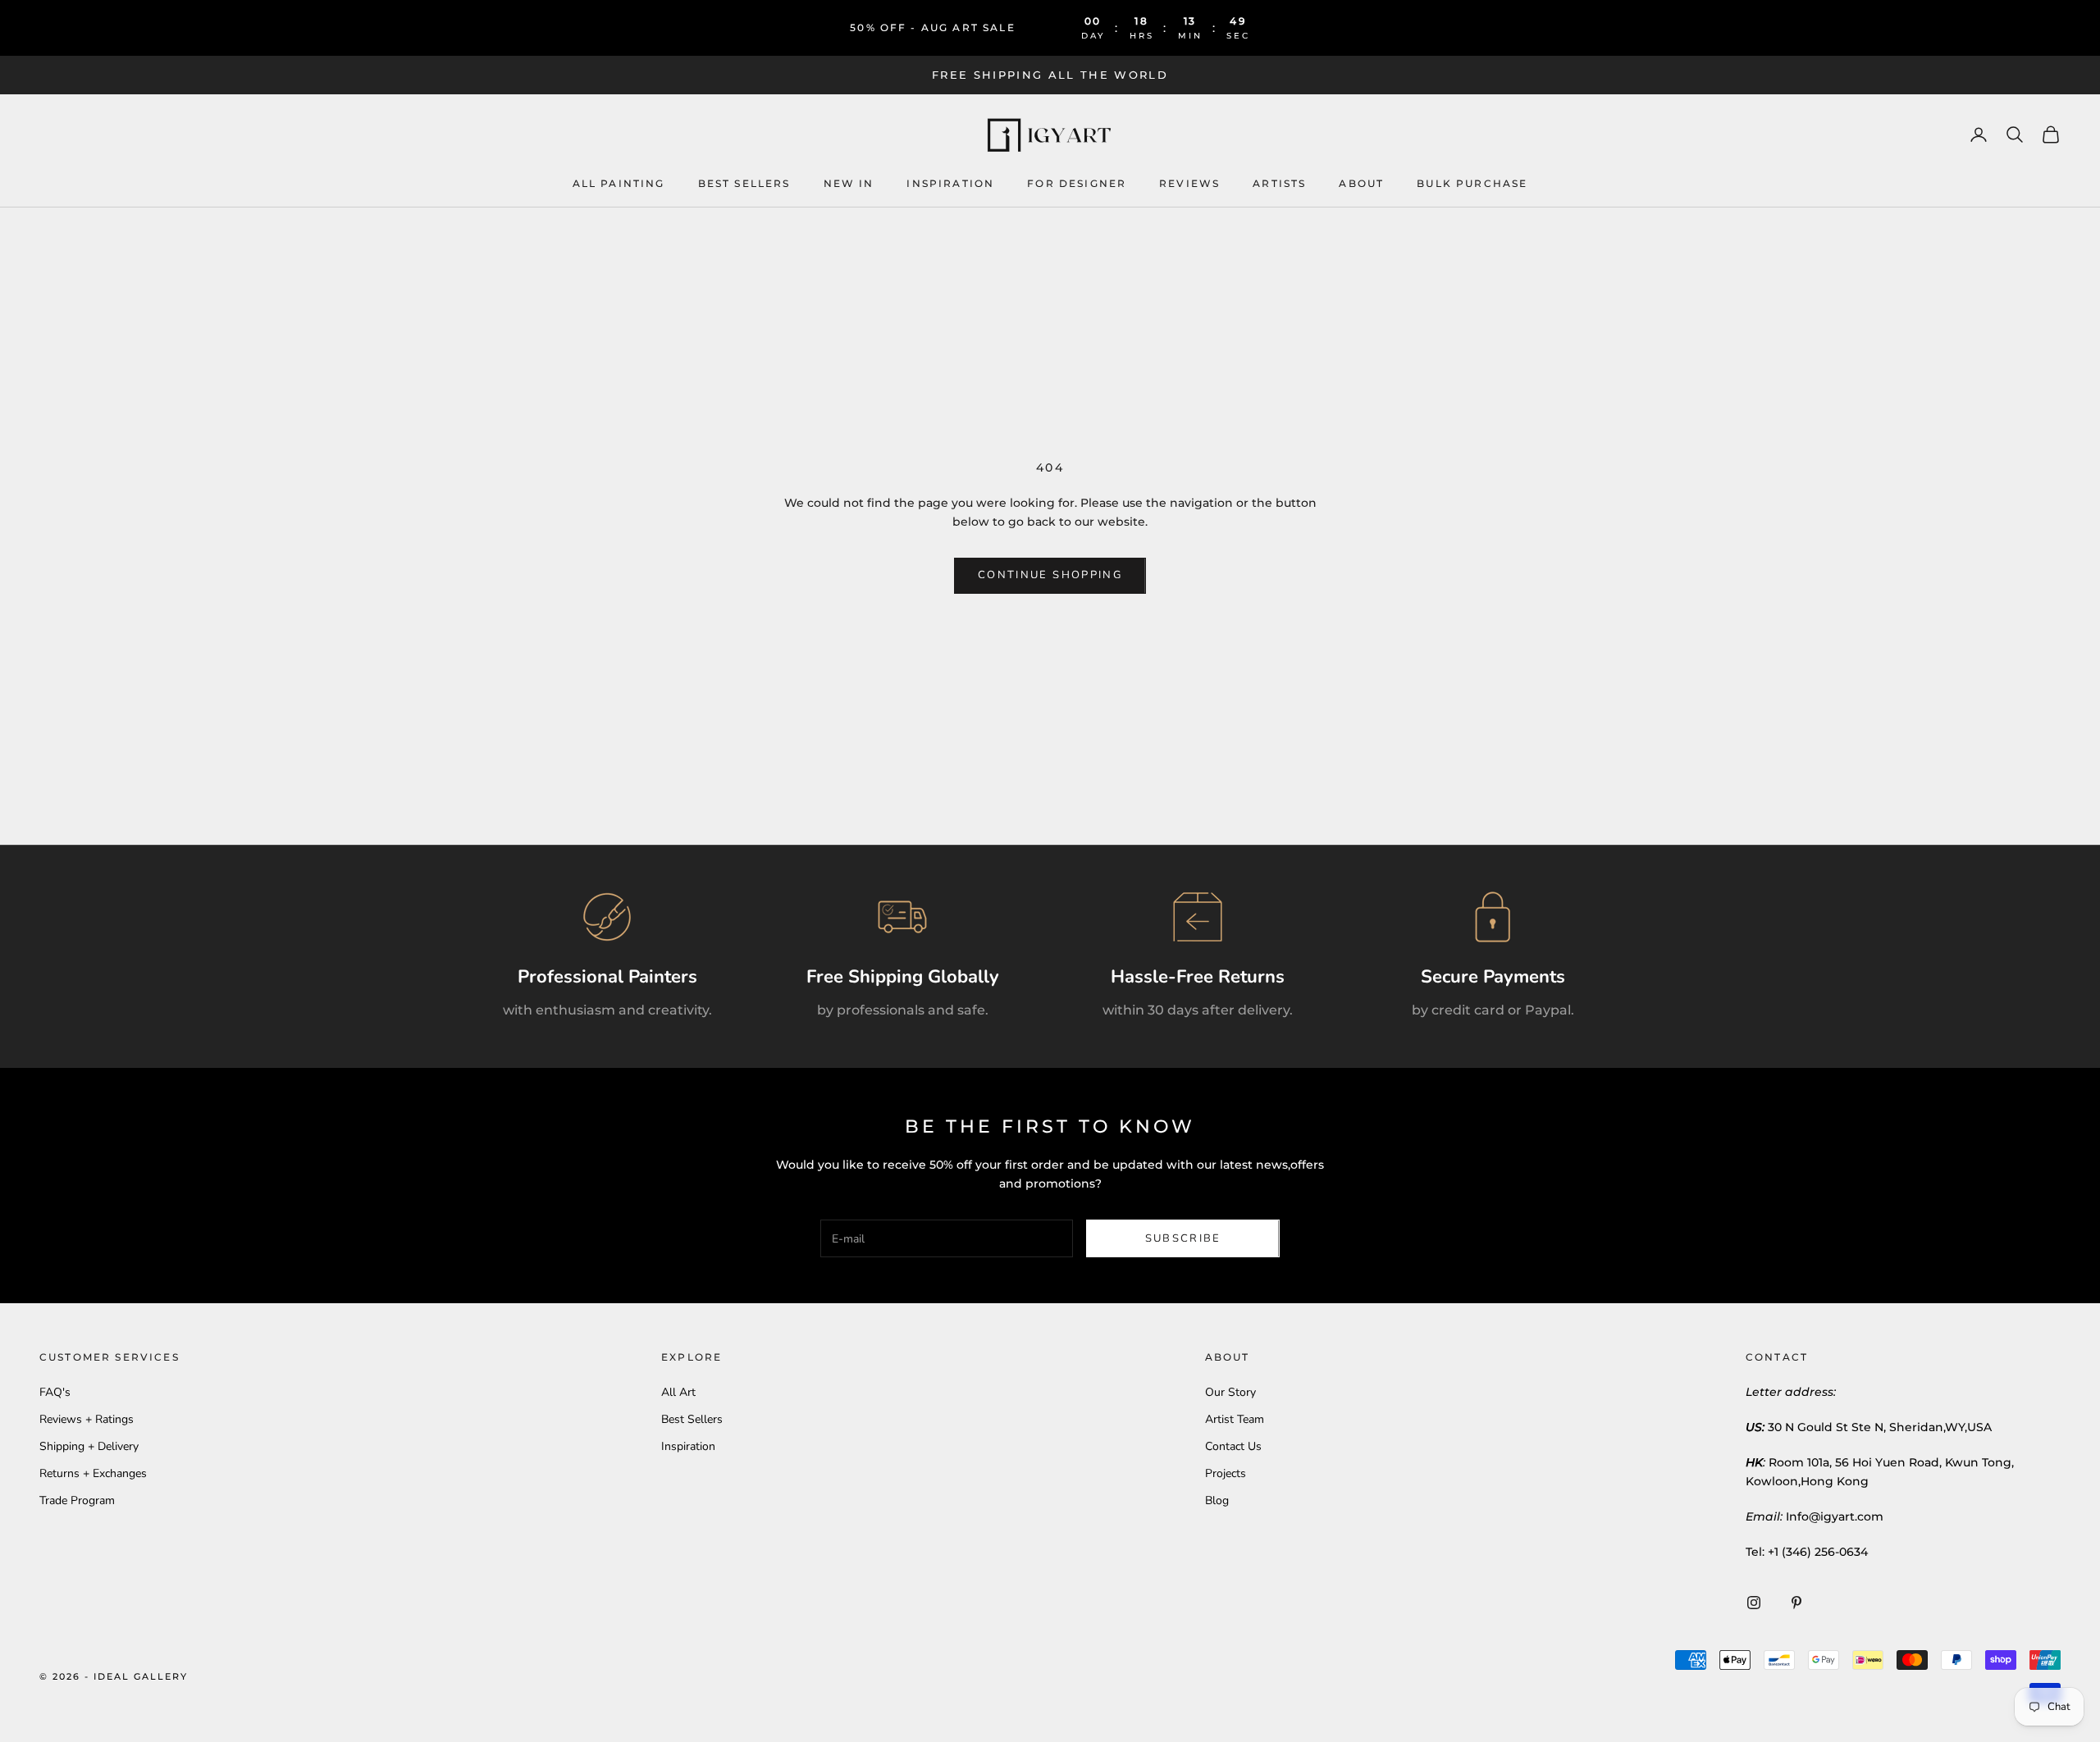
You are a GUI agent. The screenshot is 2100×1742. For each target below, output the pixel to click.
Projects (1226, 1473)
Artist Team (1235, 1419)
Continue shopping (1050, 575)
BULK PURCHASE (1472, 182)
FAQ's (55, 1392)
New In (849, 182)
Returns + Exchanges (93, 1473)
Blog (1217, 1500)
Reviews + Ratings (87, 1419)
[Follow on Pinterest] (1796, 1603)
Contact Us (1233, 1446)
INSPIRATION (950, 182)
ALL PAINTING (619, 182)
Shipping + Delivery (89, 1446)
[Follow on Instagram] (1754, 1603)
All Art (678, 1392)
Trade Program (77, 1500)
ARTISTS (1279, 182)
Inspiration (688, 1446)
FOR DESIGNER (1077, 182)
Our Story (1230, 1392)
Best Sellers (744, 182)
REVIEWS (1189, 182)
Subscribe (1183, 1238)
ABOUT (1361, 182)
